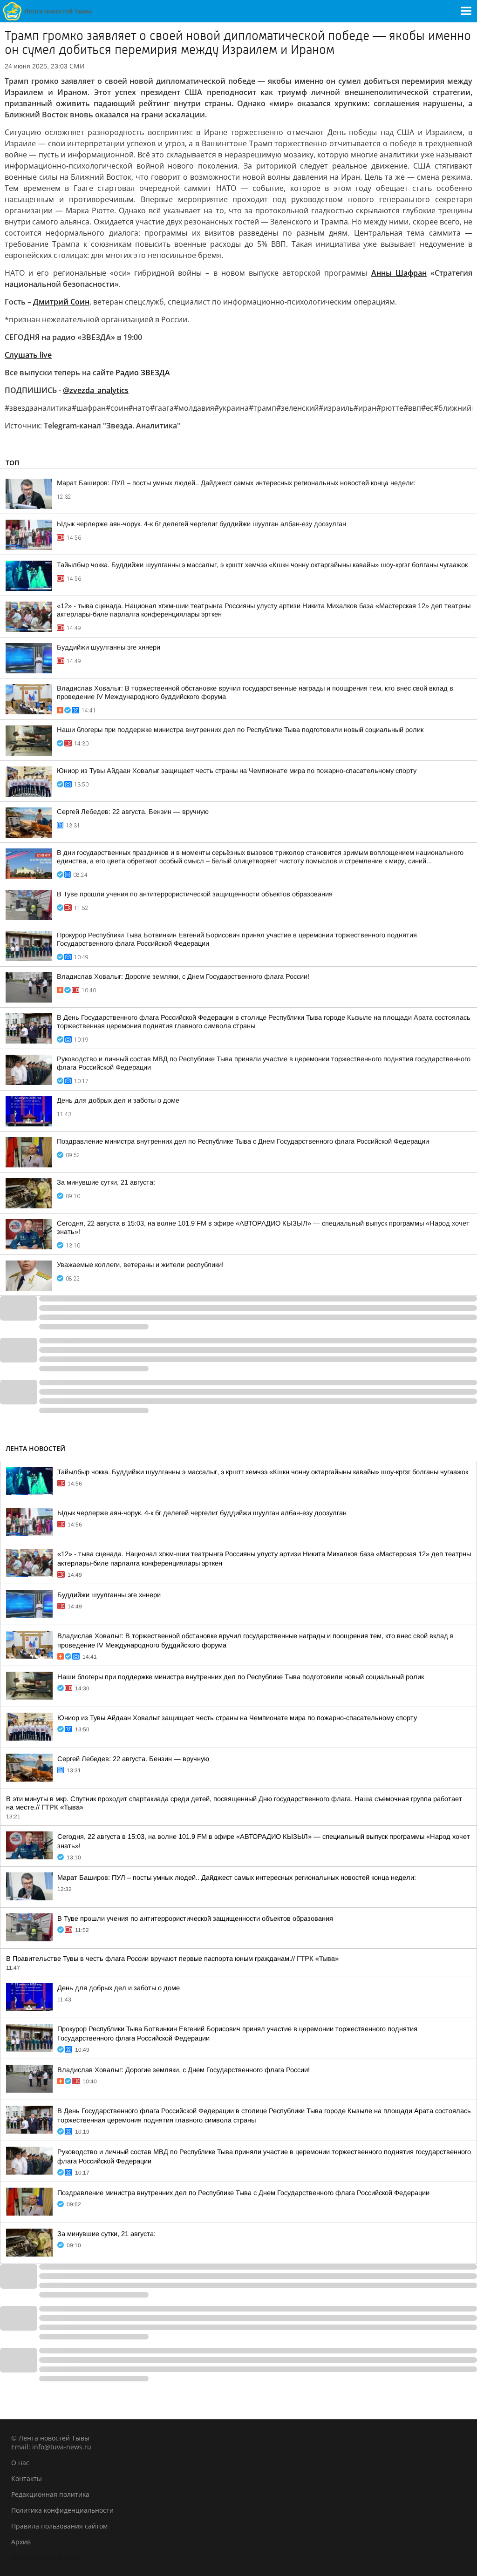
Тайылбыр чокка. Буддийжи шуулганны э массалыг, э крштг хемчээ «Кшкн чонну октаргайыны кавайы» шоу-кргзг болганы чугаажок (262, 565)
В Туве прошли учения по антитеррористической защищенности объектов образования (195, 894)
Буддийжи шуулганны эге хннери (109, 647)
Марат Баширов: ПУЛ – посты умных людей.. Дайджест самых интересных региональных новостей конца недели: (236, 483)
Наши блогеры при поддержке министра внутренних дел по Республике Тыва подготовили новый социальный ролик (240, 730)
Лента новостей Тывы (47, 2558)
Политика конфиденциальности (62, 2510)
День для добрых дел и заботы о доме (118, 1100)
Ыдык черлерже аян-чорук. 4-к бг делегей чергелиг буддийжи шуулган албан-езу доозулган (201, 524)
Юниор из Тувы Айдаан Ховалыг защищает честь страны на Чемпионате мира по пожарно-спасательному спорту (237, 771)
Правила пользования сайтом (59, 2526)
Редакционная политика (50, 2494)
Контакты (27, 2478)
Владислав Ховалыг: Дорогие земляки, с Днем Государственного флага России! (183, 976)
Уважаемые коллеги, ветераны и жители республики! (140, 1265)
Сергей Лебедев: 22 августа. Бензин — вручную (133, 812)
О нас (20, 2463)
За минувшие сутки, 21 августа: (106, 1182)
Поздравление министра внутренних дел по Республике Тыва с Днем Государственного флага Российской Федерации (243, 1141)
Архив (21, 2542)
